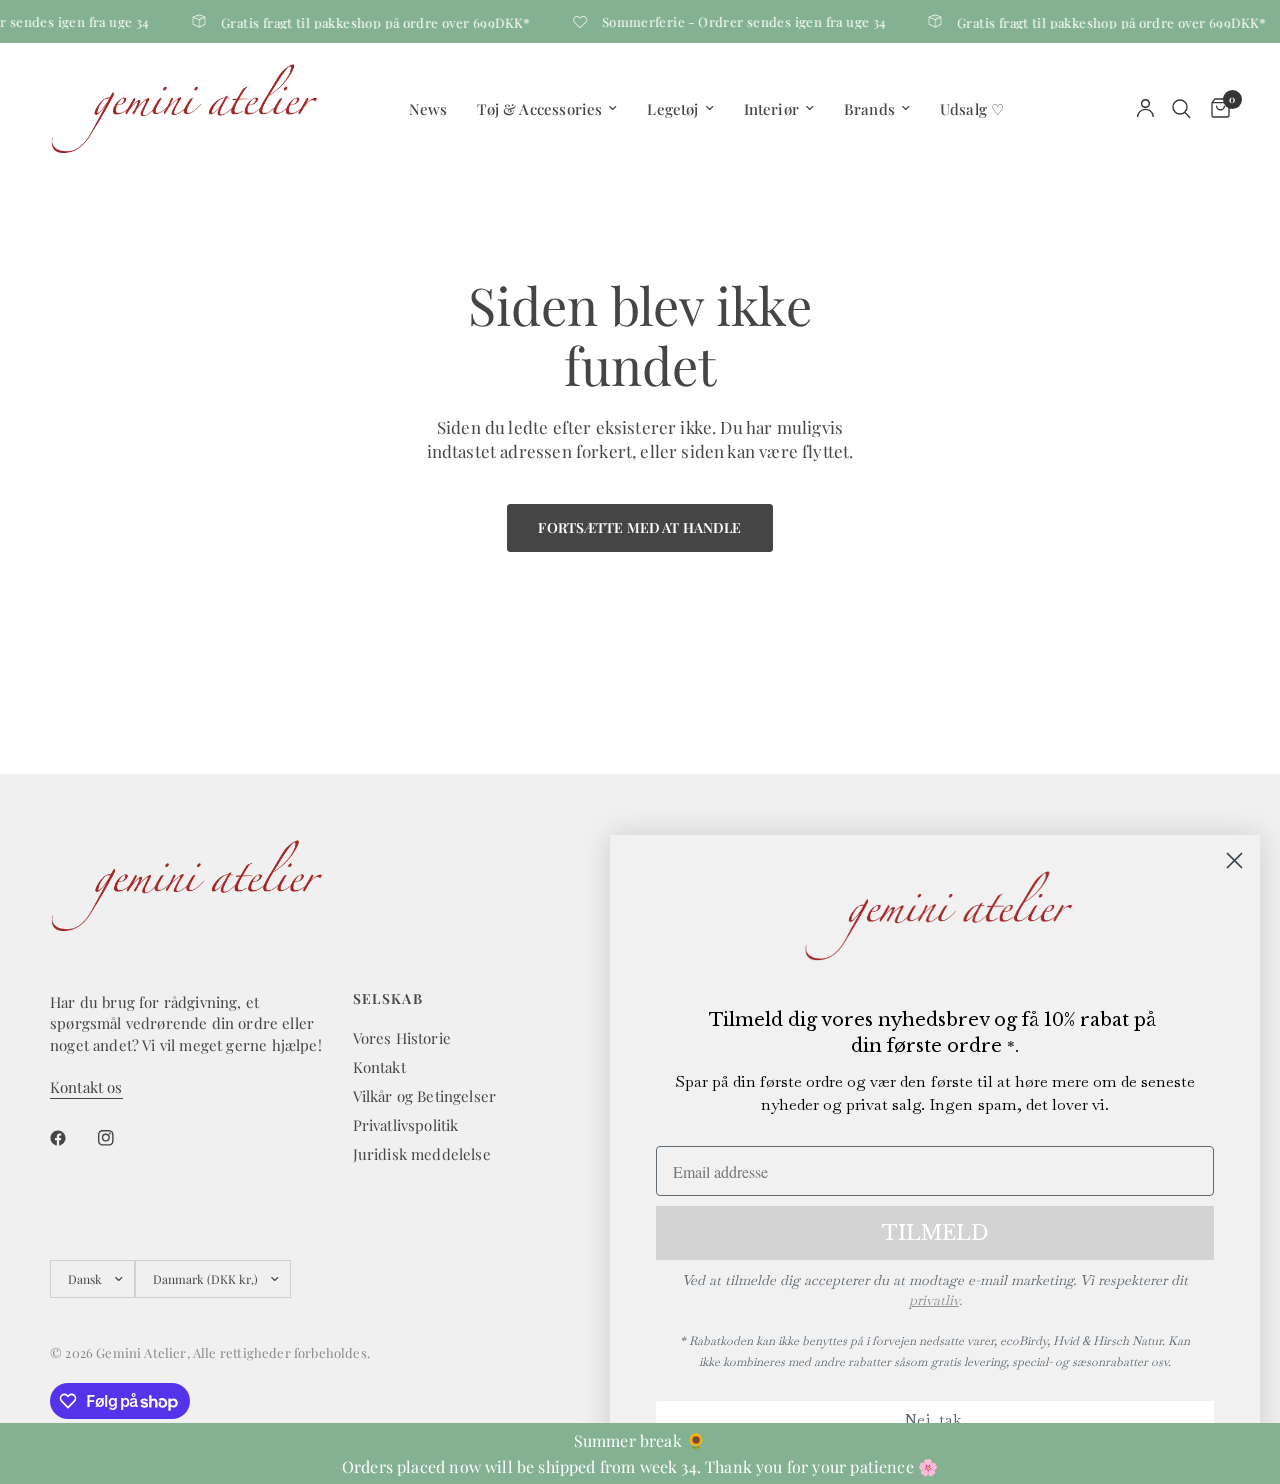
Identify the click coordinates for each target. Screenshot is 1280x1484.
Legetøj (672, 109)
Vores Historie (402, 1038)
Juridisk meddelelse (422, 1154)
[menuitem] (428, 109)
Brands (869, 109)
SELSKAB (388, 999)
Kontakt (379, 1067)
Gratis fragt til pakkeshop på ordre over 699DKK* (367, 21)
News (428, 109)
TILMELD (935, 1233)
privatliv (934, 1300)
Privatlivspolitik (406, 1125)
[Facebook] (72, 1138)
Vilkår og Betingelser (425, 1096)
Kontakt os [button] (86, 1087)
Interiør (771, 109)
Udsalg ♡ (972, 109)
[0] (1215, 108)
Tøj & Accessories (539, 109)
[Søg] (1181, 108)
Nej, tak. (935, 1419)
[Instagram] (120, 1138)
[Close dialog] (1234, 860)
